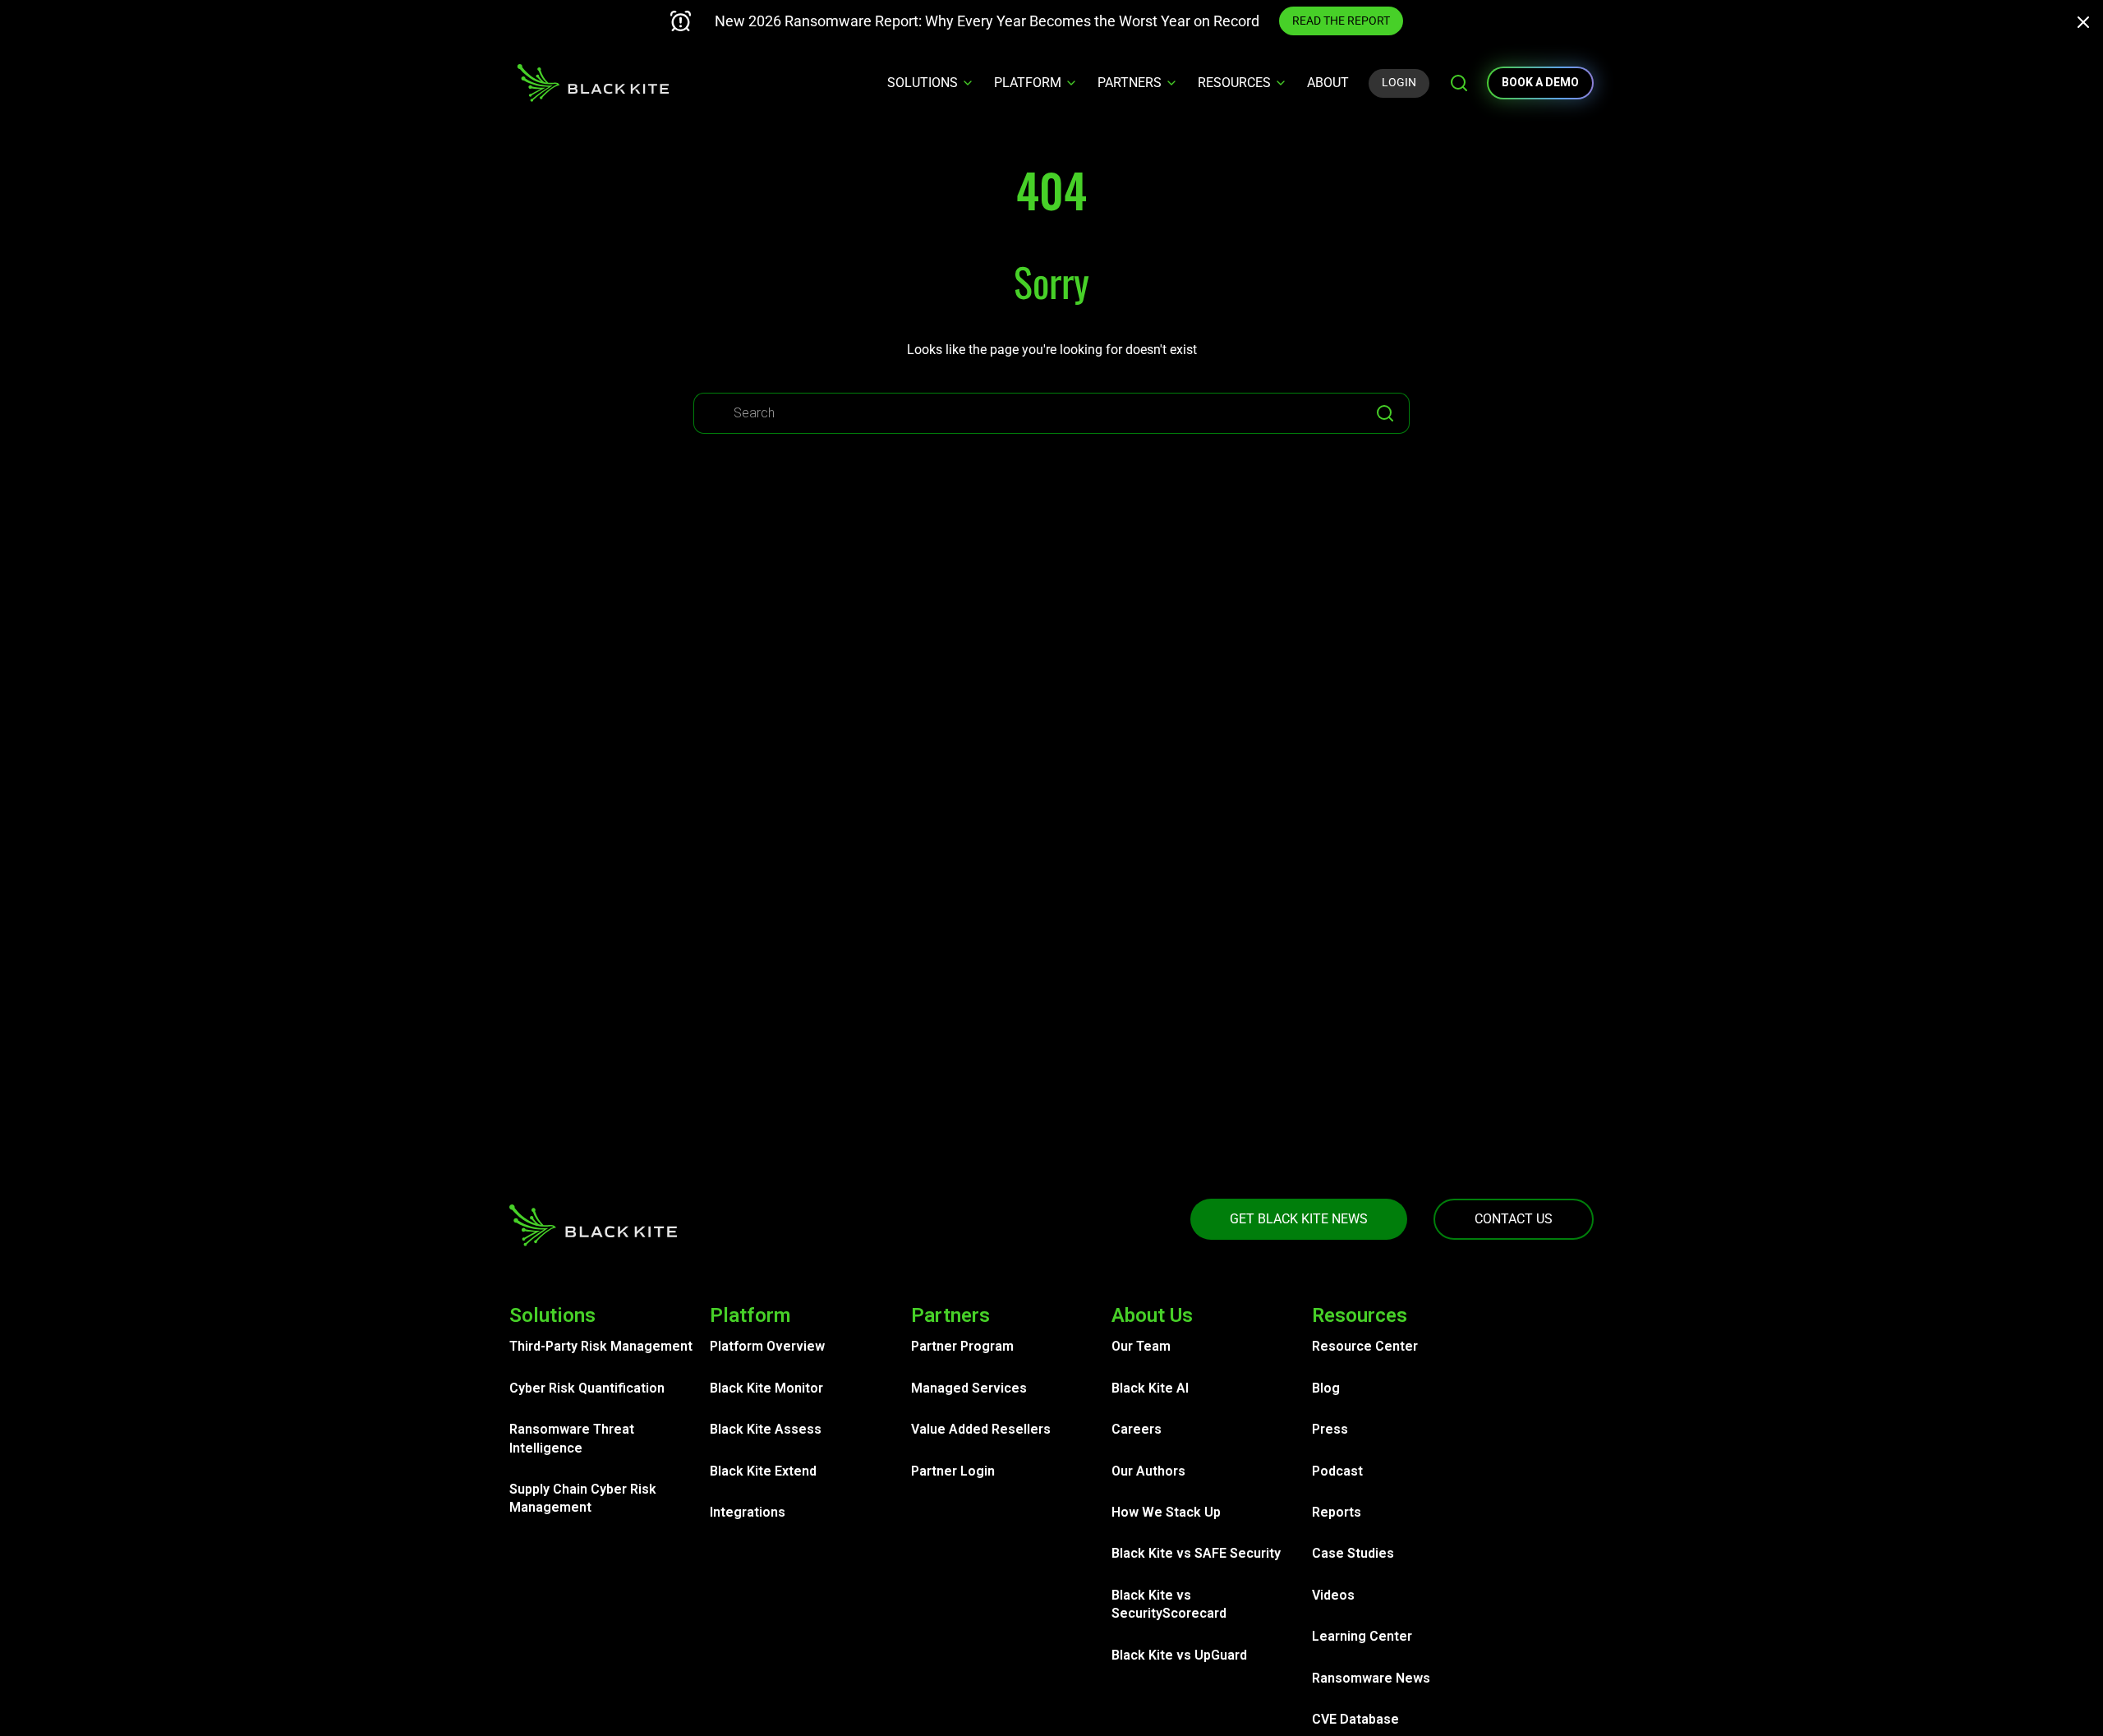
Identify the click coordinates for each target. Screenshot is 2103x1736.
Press (1330, 1429)
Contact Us (1514, 1219)
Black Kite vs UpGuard (1179, 1655)
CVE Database (1355, 1719)
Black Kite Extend (763, 1471)
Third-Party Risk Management (601, 1346)
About (1328, 83)
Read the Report (1341, 21)
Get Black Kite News (1299, 1219)
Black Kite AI (1150, 1388)
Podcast (1337, 1471)
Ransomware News (1371, 1678)
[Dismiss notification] (2088, 25)
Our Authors (1148, 1471)
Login (1399, 82)
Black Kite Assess (766, 1429)
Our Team (1141, 1346)
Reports (1337, 1512)
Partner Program (962, 1346)
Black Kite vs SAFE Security (1196, 1553)
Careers (1137, 1429)
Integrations (748, 1512)
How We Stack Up (1166, 1512)
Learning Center (1362, 1636)
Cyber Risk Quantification (587, 1388)
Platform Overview (767, 1346)
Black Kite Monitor (766, 1388)
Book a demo (1540, 82)
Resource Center (1365, 1346)
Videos (1333, 1595)
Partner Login (953, 1471)
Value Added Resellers (981, 1429)
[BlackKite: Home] (593, 83)
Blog (1326, 1388)
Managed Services (969, 1388)
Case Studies (1353, 1553)
